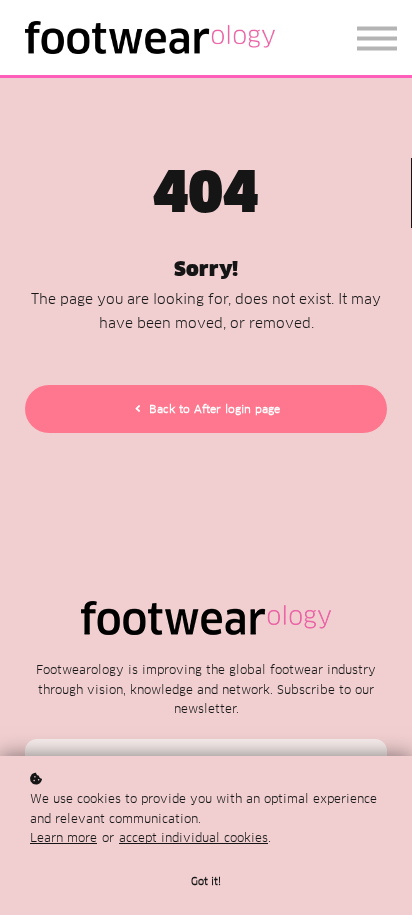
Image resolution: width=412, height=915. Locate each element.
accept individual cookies (193, 837)
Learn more (63, 837)
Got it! (206, 881)
